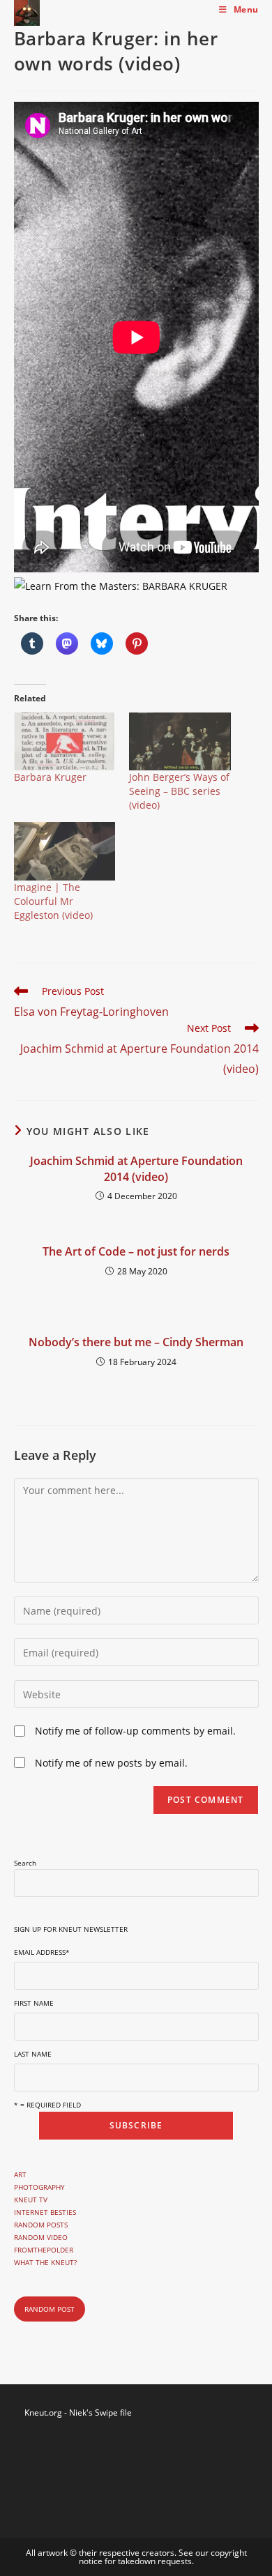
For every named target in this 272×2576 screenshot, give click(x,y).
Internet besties (45, 2212)
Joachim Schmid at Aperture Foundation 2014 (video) (136, 1168)
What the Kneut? (45, 2262)
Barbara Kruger (50, 777)
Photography (39, 2187)
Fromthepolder (44, 2250)
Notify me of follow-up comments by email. (135, 1731)
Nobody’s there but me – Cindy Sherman (136, 1342)
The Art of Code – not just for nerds (136, 1251)
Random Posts (41, 2225)
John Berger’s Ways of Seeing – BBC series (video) (179, 791)
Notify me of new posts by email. (111, 1763)
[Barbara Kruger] (65, 741)
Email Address (42, 1952)
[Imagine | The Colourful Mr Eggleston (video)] (65, 851)
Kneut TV (31, 2200)
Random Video (41, 2237)
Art (20, 2174)
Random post (50, 2309)
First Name (34, 2003)
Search (25, 1863)
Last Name (33, 2054)
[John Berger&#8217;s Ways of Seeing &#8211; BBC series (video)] (180, 741)
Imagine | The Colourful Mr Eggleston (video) (53, 901)
